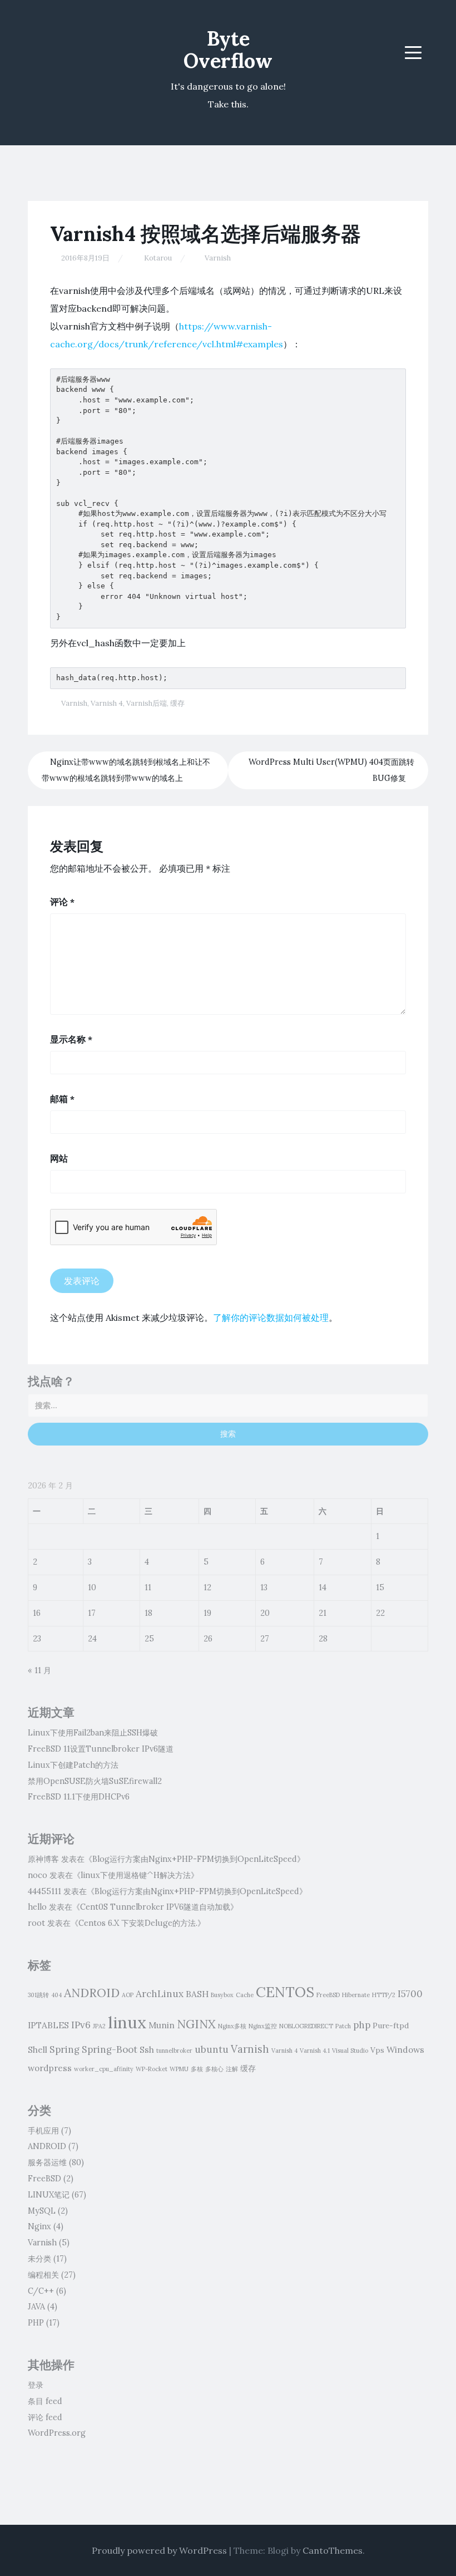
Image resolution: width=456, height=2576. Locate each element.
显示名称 (71, 1039)
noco (38, 1875)
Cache (245, 1995)
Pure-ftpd (391, 2026)
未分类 (39, 2259)
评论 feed (45, 2417)
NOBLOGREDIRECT (306, 2026)
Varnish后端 (147, 703)
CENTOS (285, 1992)
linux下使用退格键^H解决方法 (136, 1875)
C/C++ (41, 2291)
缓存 (177, 703)
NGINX (196, 2024)
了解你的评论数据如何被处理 (271, 1318)
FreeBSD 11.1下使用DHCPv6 (79, 1797)
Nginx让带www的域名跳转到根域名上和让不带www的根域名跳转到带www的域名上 (126, 770)
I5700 (410, 1994)
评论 (62, 902)
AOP (128, 1995)
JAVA (36, 2307)
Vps (377, 2050)
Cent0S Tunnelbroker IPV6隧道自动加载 (155, 1907)
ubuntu (212, 2049)
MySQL (42, 2211)
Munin (162, 2025)
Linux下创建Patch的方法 (73, 1765)
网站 (59, 1158)
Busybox (222, 1995)
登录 (36, 2385)
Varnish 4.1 (315, 2051)
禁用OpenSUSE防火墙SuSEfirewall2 (95, 1781)
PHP (36, 2323)
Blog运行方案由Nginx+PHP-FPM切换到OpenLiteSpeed (195, 1859)
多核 (197, 2069)
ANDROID (92, 1993)
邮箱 (62, 1099)
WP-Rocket (152, 2069)
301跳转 (38, 1995)
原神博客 (43, 1859)
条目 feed (45, 2401)
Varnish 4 (107, 703)
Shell (38, 2049)
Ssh (147, 2049)
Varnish (218, 258)
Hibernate (356, 1995)
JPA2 (99, 2026)
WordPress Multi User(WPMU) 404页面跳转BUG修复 (331, 770)
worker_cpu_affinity (104, 2069)
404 (56, 1995)
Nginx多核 (232, 2026)
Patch (343, 2026)
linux (127, 2022)
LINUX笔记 (49, 2195)
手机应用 (43, 2131)
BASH (197, 1994)
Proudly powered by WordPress (159, 2550)
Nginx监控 (263, 2026)
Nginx (39, 2226)
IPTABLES (48, 2025)
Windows (405, 2049)
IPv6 (81, 2025)
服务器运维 (47, 2162)
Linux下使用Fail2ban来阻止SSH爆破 (93, 1733)
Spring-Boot (110, 2049)
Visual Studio (350, 2051)
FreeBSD (328, 1995)
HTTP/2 (384, 1995)
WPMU (179, 2069)
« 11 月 (39, 1670)
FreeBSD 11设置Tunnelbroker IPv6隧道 (101, 1749)
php (362, 2025)
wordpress (50, 2068)
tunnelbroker (174, 2051)
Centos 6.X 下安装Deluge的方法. (138, 1923)
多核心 (214, 2069)
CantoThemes (333, 2550)
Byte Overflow (228, 50)
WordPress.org (57, 2433)
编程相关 (43, 2275)
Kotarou (158, 258)
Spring (65, 2049)
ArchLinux (160, 1994)
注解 (232, 2069)
